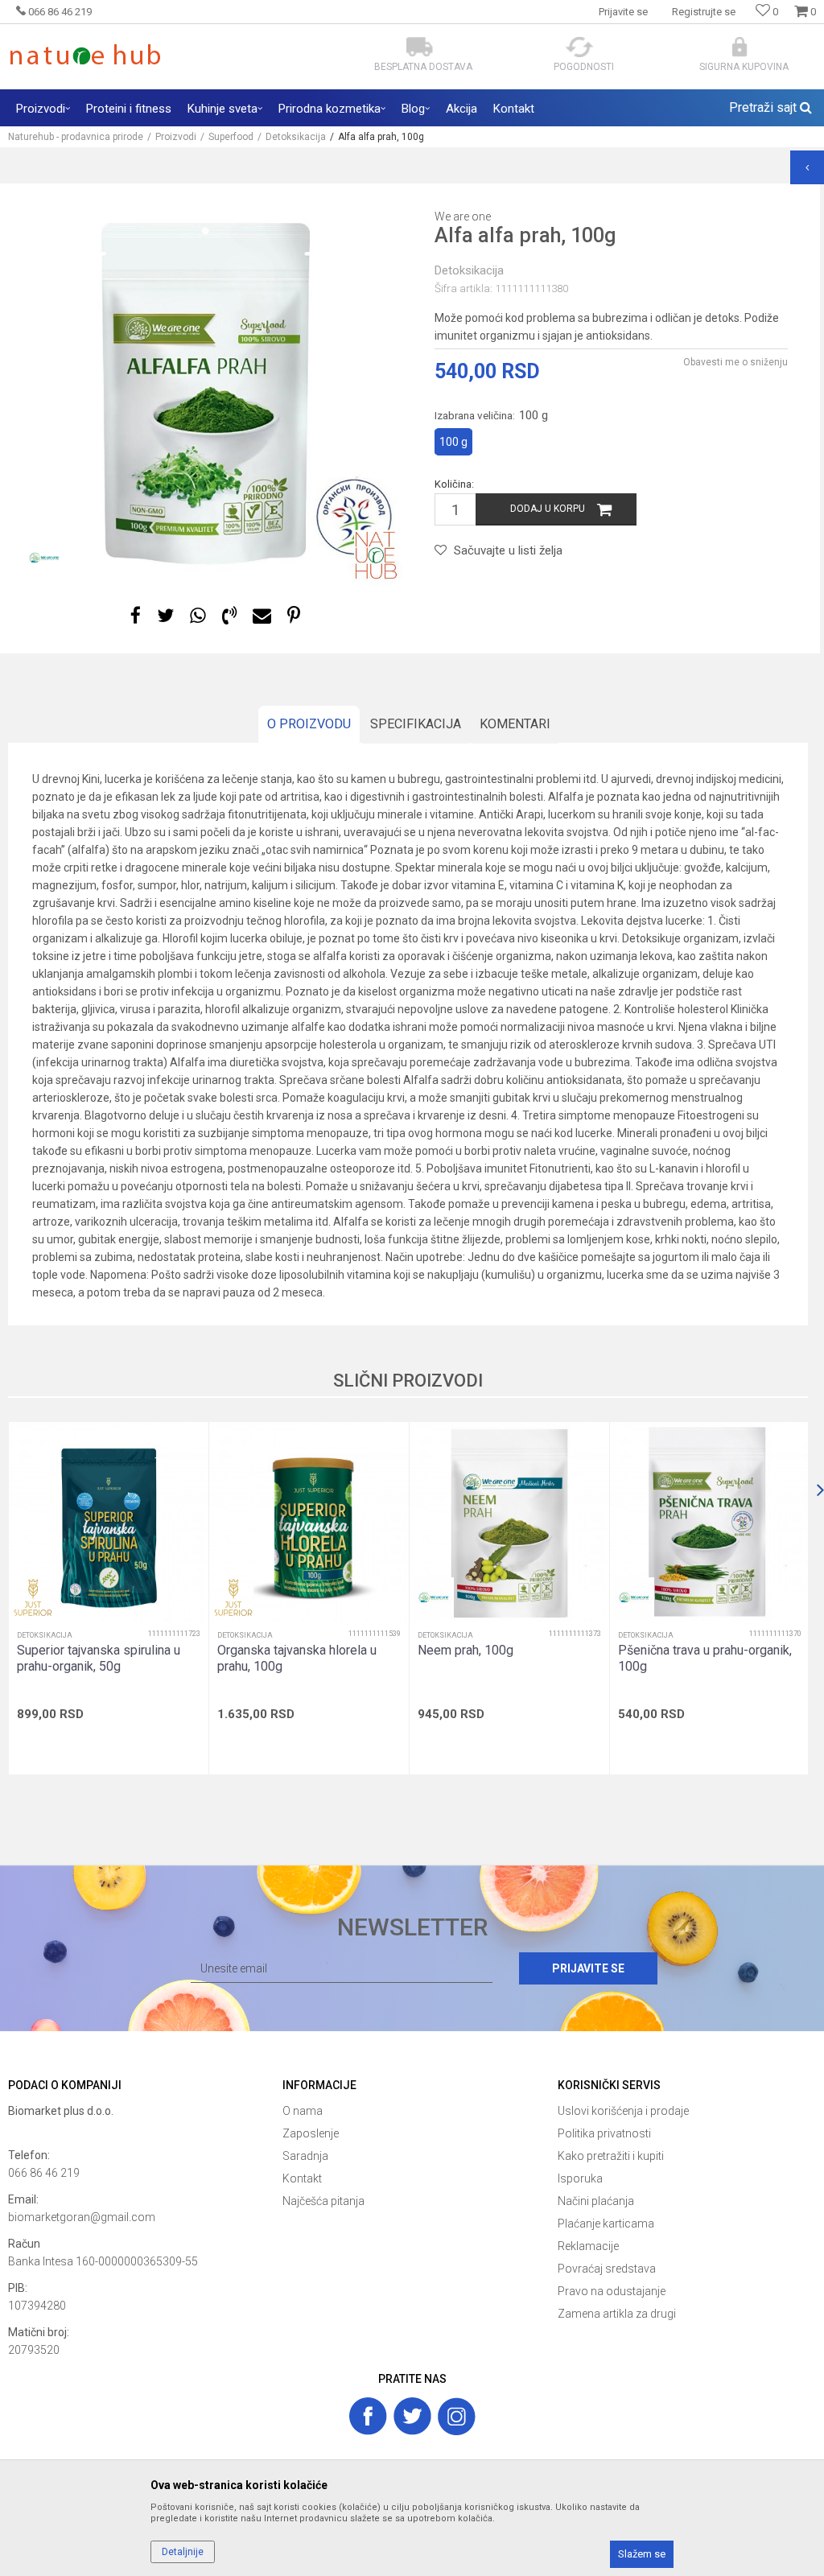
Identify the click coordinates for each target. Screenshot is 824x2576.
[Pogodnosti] (580, 47)
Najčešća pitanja (323, 2201)
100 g (453, 442)
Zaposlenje (311, 2133)
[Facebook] (136, 616)
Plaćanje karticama (606, 2224)
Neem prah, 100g (466, 1650)
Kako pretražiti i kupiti (611, 2156)
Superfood (231, 137)
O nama (303, 2111)
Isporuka (580, 2178)
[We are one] (44, 558)
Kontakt (302, 2178)
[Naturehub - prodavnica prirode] (85, 54)
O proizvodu (309, 724)
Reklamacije (588, 2246)
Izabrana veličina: (491, 415)
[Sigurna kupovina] (740, 47)
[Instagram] (457, 2416)
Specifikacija (416, 724)
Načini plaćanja (596, 2201)
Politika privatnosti (604, 2133)
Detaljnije (183, 2552)
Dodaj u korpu (548, 509)
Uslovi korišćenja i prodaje (623, 2111)
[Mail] (262, 616)
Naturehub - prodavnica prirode (76, 137)
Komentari (515, 724)
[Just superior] (33, 1597)
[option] (209, 393)
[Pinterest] (294, 616)
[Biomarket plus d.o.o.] (137, 2129)
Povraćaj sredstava (607, 2269)
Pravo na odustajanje (612, 2291)
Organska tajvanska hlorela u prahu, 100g (297, 1658)
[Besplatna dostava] (420, 47)
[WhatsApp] (198, 616)
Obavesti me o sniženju (735, 362)
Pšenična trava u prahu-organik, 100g (705, 1658)
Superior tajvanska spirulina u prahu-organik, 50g (99, 1658)
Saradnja (305, 2156)
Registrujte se (704, 12)
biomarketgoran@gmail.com (82, 2217)
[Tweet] (165, 616)
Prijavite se (588, 1968)
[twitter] (412, 2416)
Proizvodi (176, 137)
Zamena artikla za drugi (617, 2314)
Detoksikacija (296, 137)
